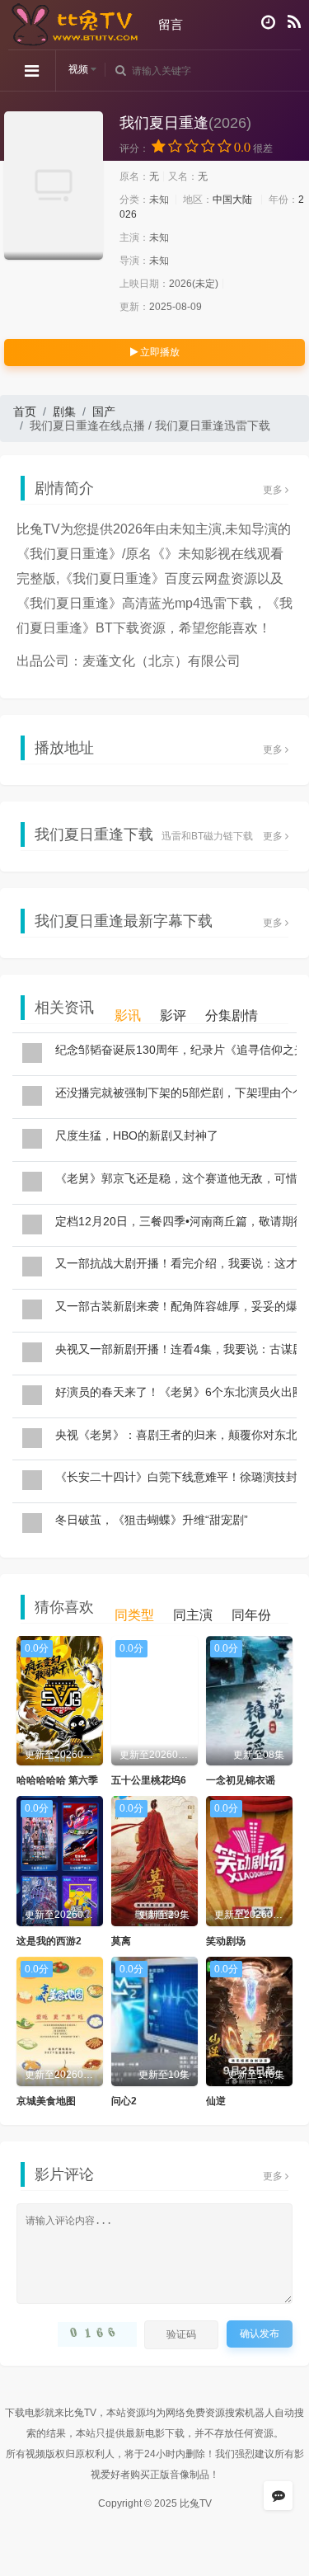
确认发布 (260, 2334)
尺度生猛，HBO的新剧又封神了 (137, 1135)
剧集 (64, 411)
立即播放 (159, 352)
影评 (173, 1015)
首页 (25, 411)
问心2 (124, 2101)
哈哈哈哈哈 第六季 (57, 1780)
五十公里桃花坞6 (149, 1780)
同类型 (134, 1615)
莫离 (121, 1941)
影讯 (128, 1015)
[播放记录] (268, 22)
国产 (104, 411)
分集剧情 (232, 1015)
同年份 (251, 1615)
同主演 (193, 1615)
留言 (171, 24)
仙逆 (216, 2101)
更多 (274, 490)
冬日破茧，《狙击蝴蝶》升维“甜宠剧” (152, 1520)
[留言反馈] (278, 2496)
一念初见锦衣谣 (241, 1780)
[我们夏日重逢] (54, 186)
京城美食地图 (46, 2101)
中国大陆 (232, 200)
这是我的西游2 (49, 1941)
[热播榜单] (294, 22)
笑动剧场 (226, 1941)
